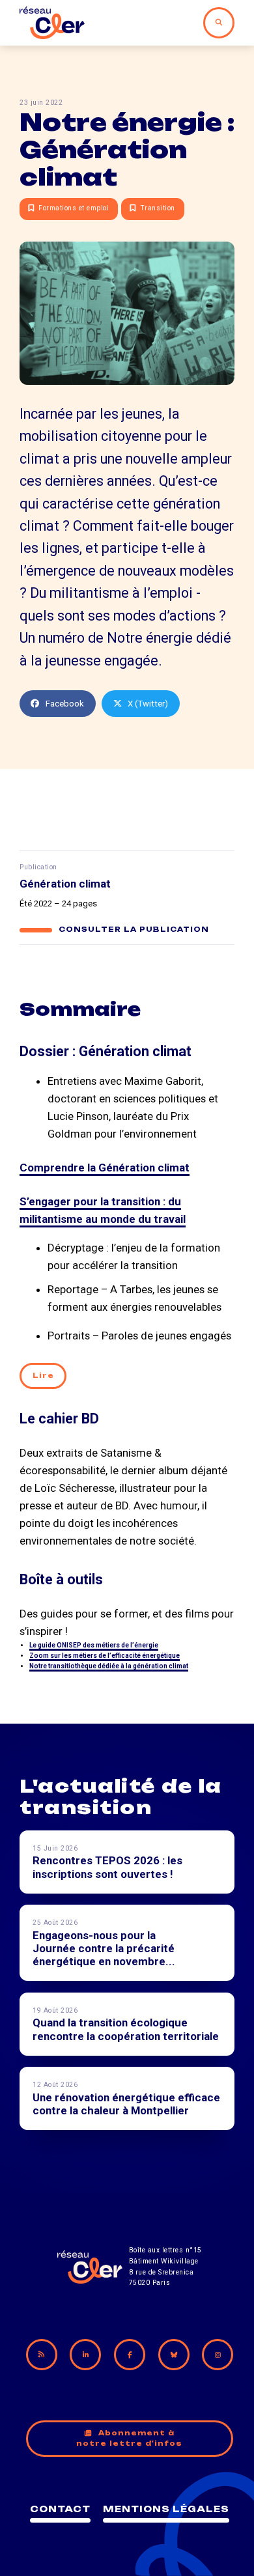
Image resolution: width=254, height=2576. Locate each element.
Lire (43, 1376)
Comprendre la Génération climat (105, 1168)
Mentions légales (166, 2509)
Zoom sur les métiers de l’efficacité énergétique (105, 1656)
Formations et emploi (74, 208)
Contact (60, 2509)
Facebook (65, 704)
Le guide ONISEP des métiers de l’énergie (94, 1645)
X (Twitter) (148, 704)
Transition (158, 208)
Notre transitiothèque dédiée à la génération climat (109, 1666)
